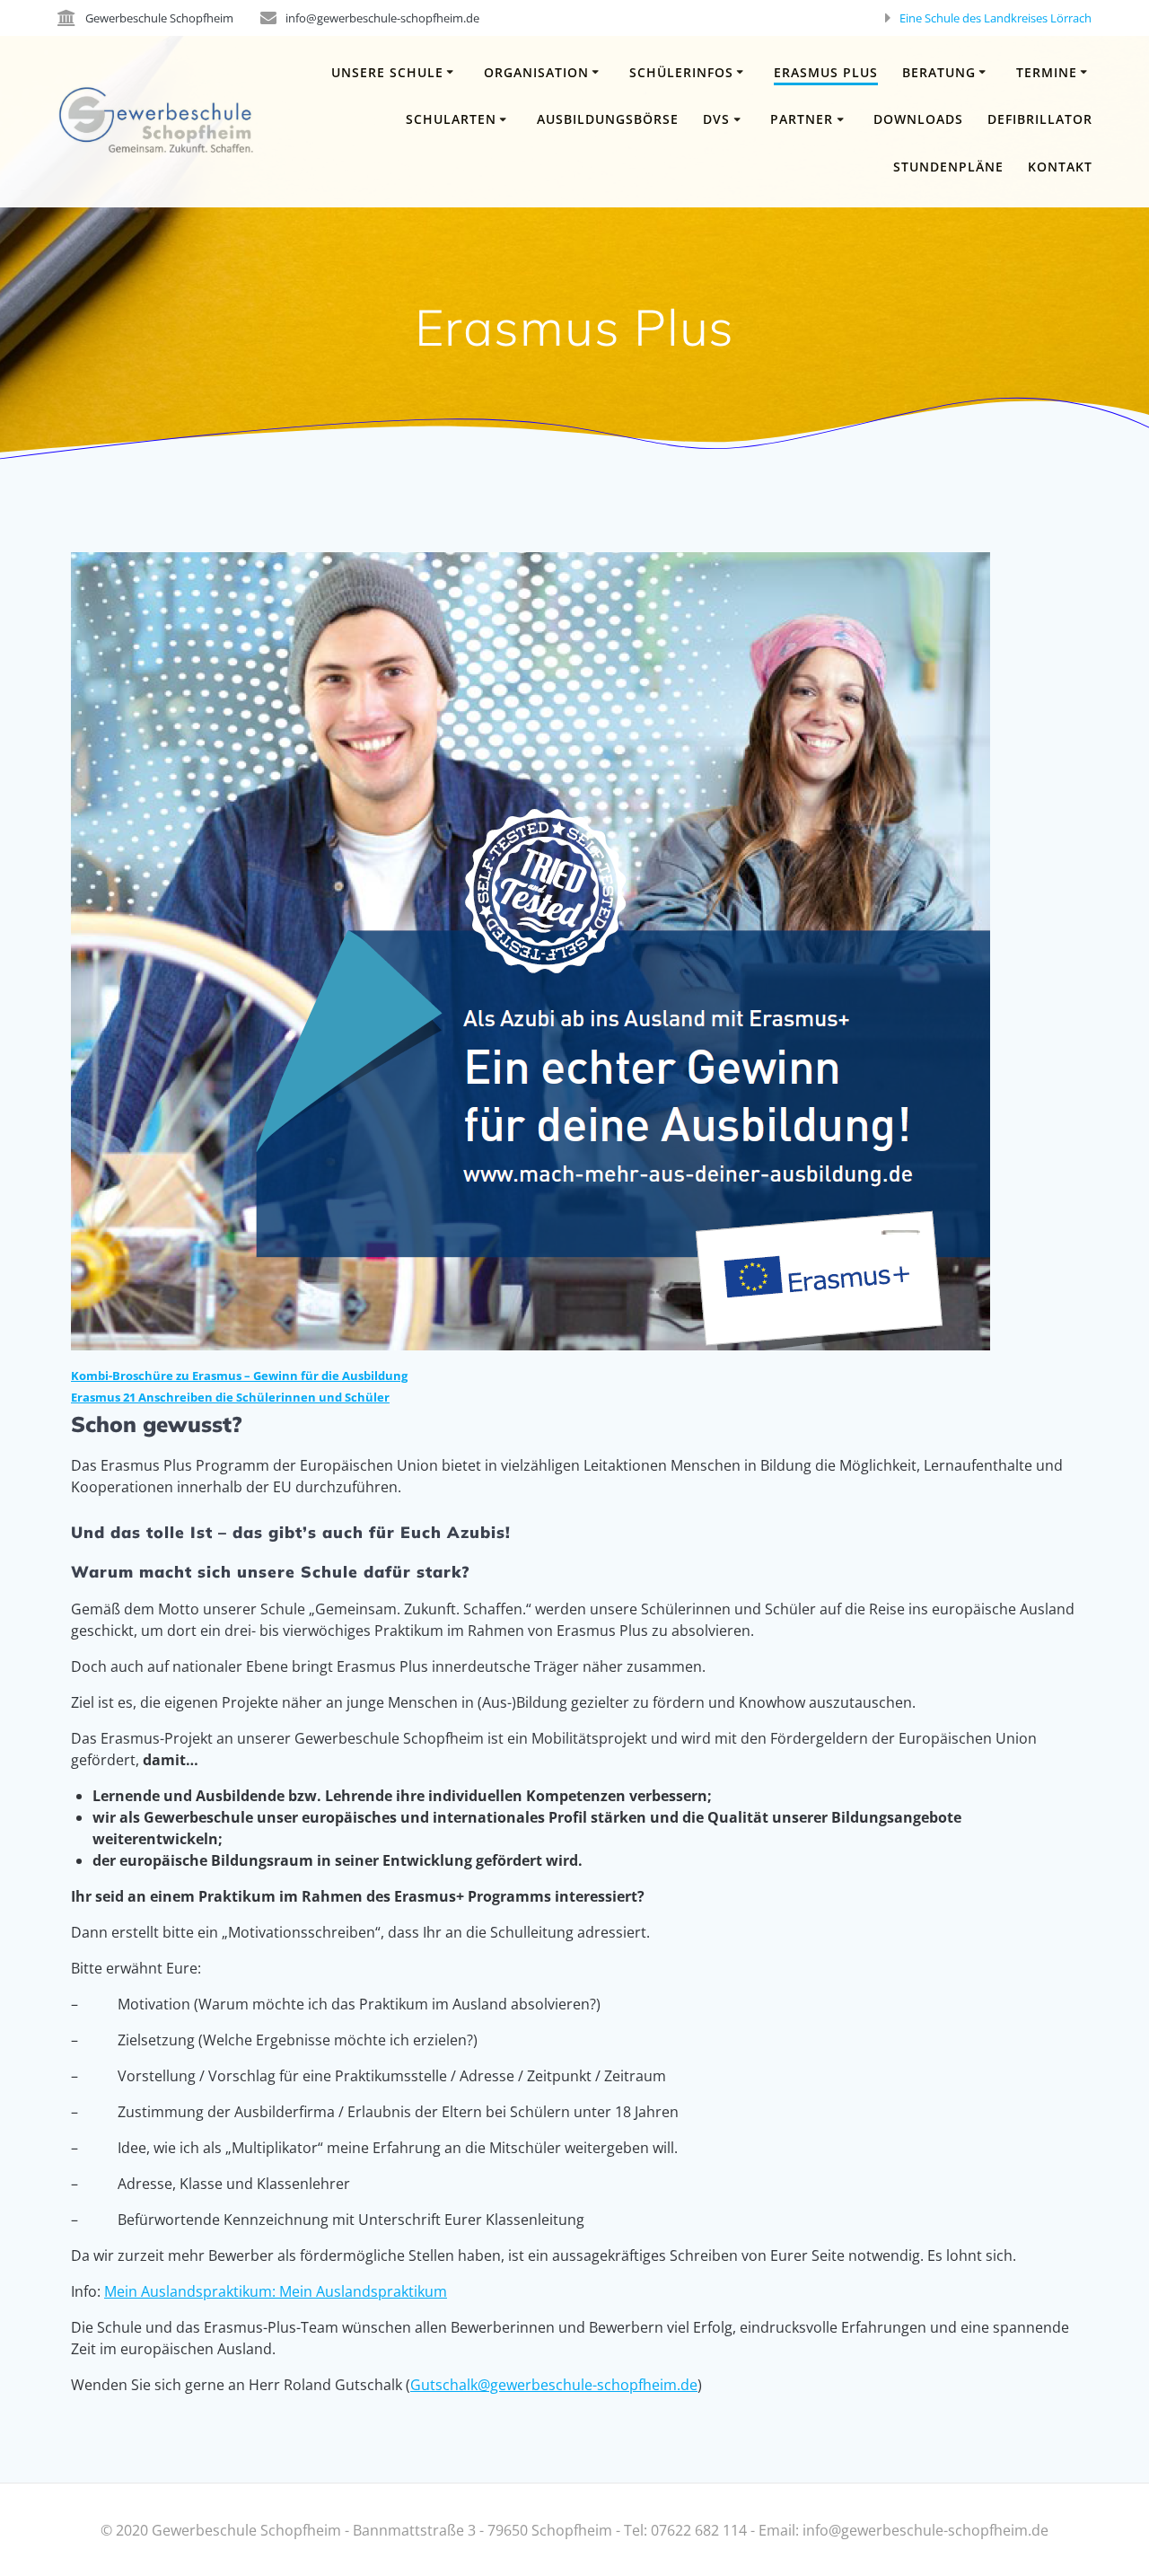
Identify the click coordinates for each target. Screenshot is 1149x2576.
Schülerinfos (681, 72)
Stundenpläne (948, 167)
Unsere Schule (387, 72)
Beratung (939, 72)
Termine (1047, 72)
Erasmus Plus (826, 72)
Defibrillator (1040, 119)
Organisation (536, 72)
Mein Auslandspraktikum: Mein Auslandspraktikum (276, 2291)
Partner (802, 119)
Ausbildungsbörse (608, 119)
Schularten (451, 119)
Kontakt (1060, 167)
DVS (716, 119)
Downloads (918, 119)
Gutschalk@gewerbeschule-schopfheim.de (554, 2385)
